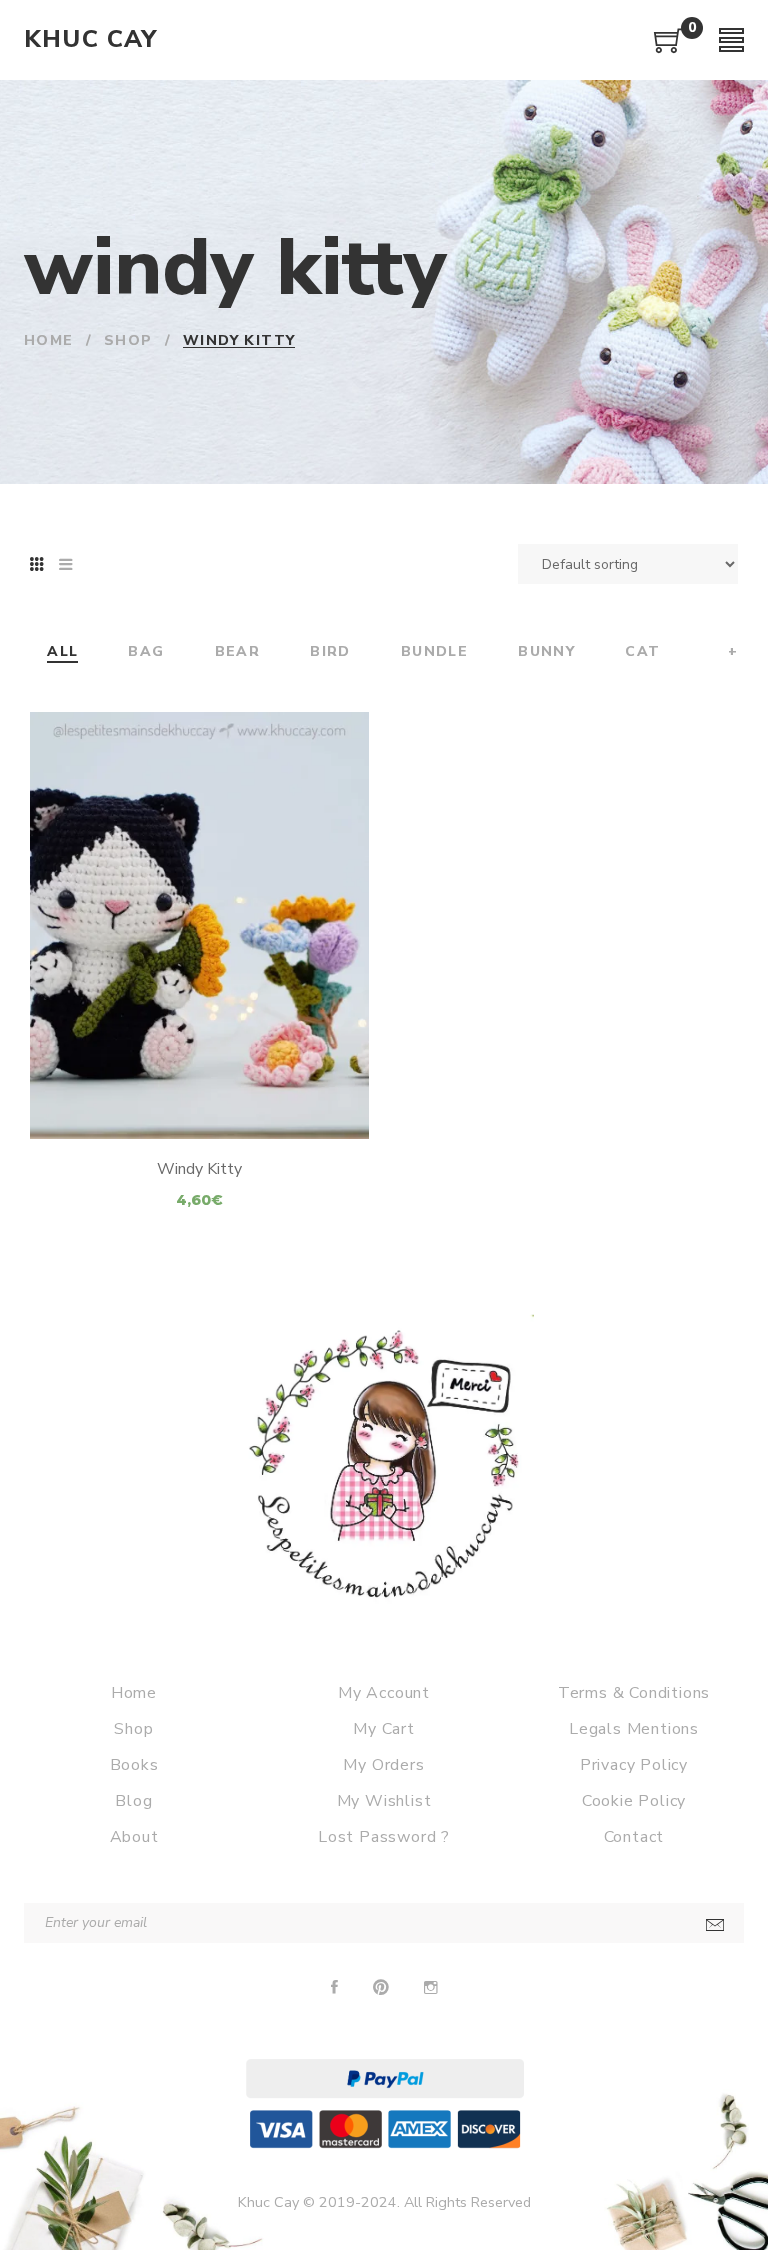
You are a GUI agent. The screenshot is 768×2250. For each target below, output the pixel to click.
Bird (330, 652)
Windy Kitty (199, 1169)
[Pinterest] (381, 1988)
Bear (238, 652)
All (62, 652)
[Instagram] (431, 1988)
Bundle (434, 652)
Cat (642, 652)
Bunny (546, 652)
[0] (669, 48)
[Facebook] (334, 1988)
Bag (146, 652)
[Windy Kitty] (199, 925)
